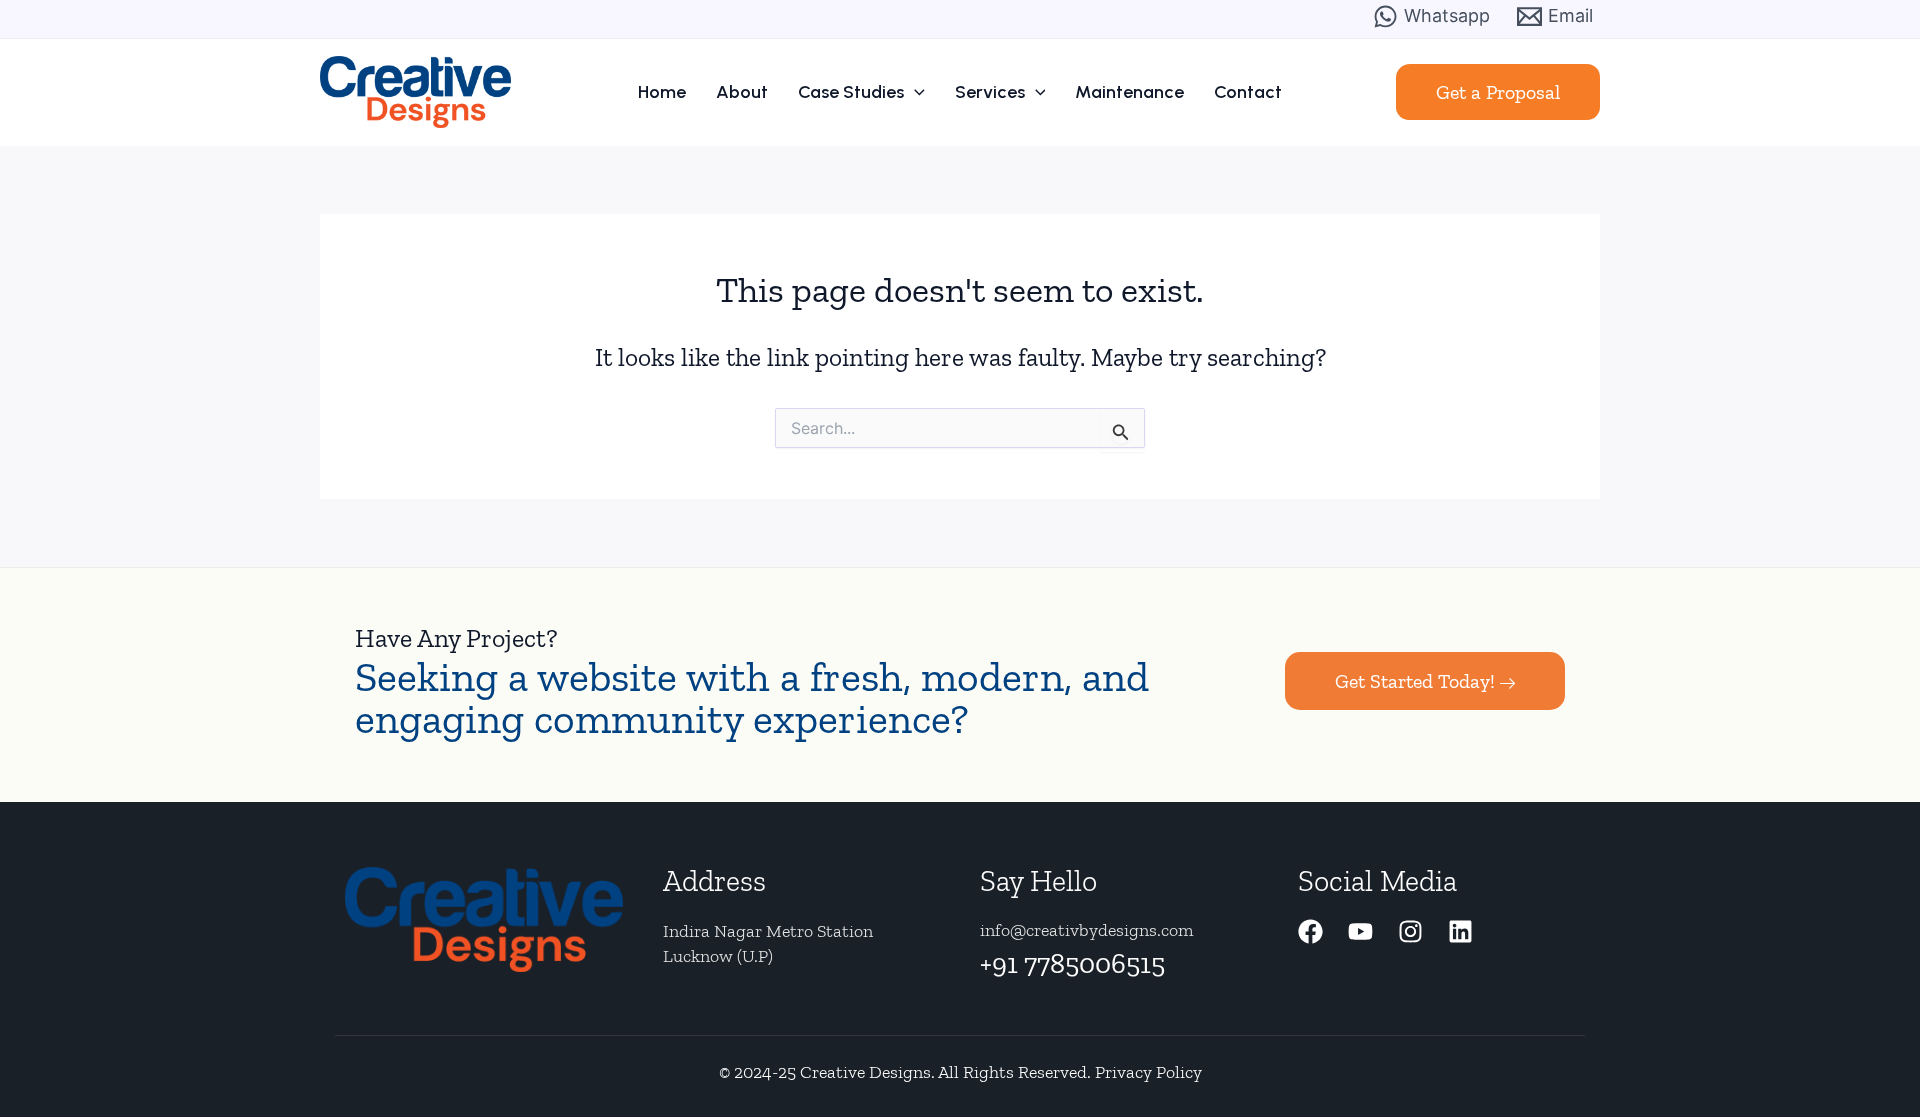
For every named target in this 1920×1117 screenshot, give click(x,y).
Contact (1248, 92)
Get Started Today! (1415, 681)
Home (662, 92)
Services (990, 92)
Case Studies (851, 92)
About (742, 92)
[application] (914, 92)
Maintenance (1129, 92)
